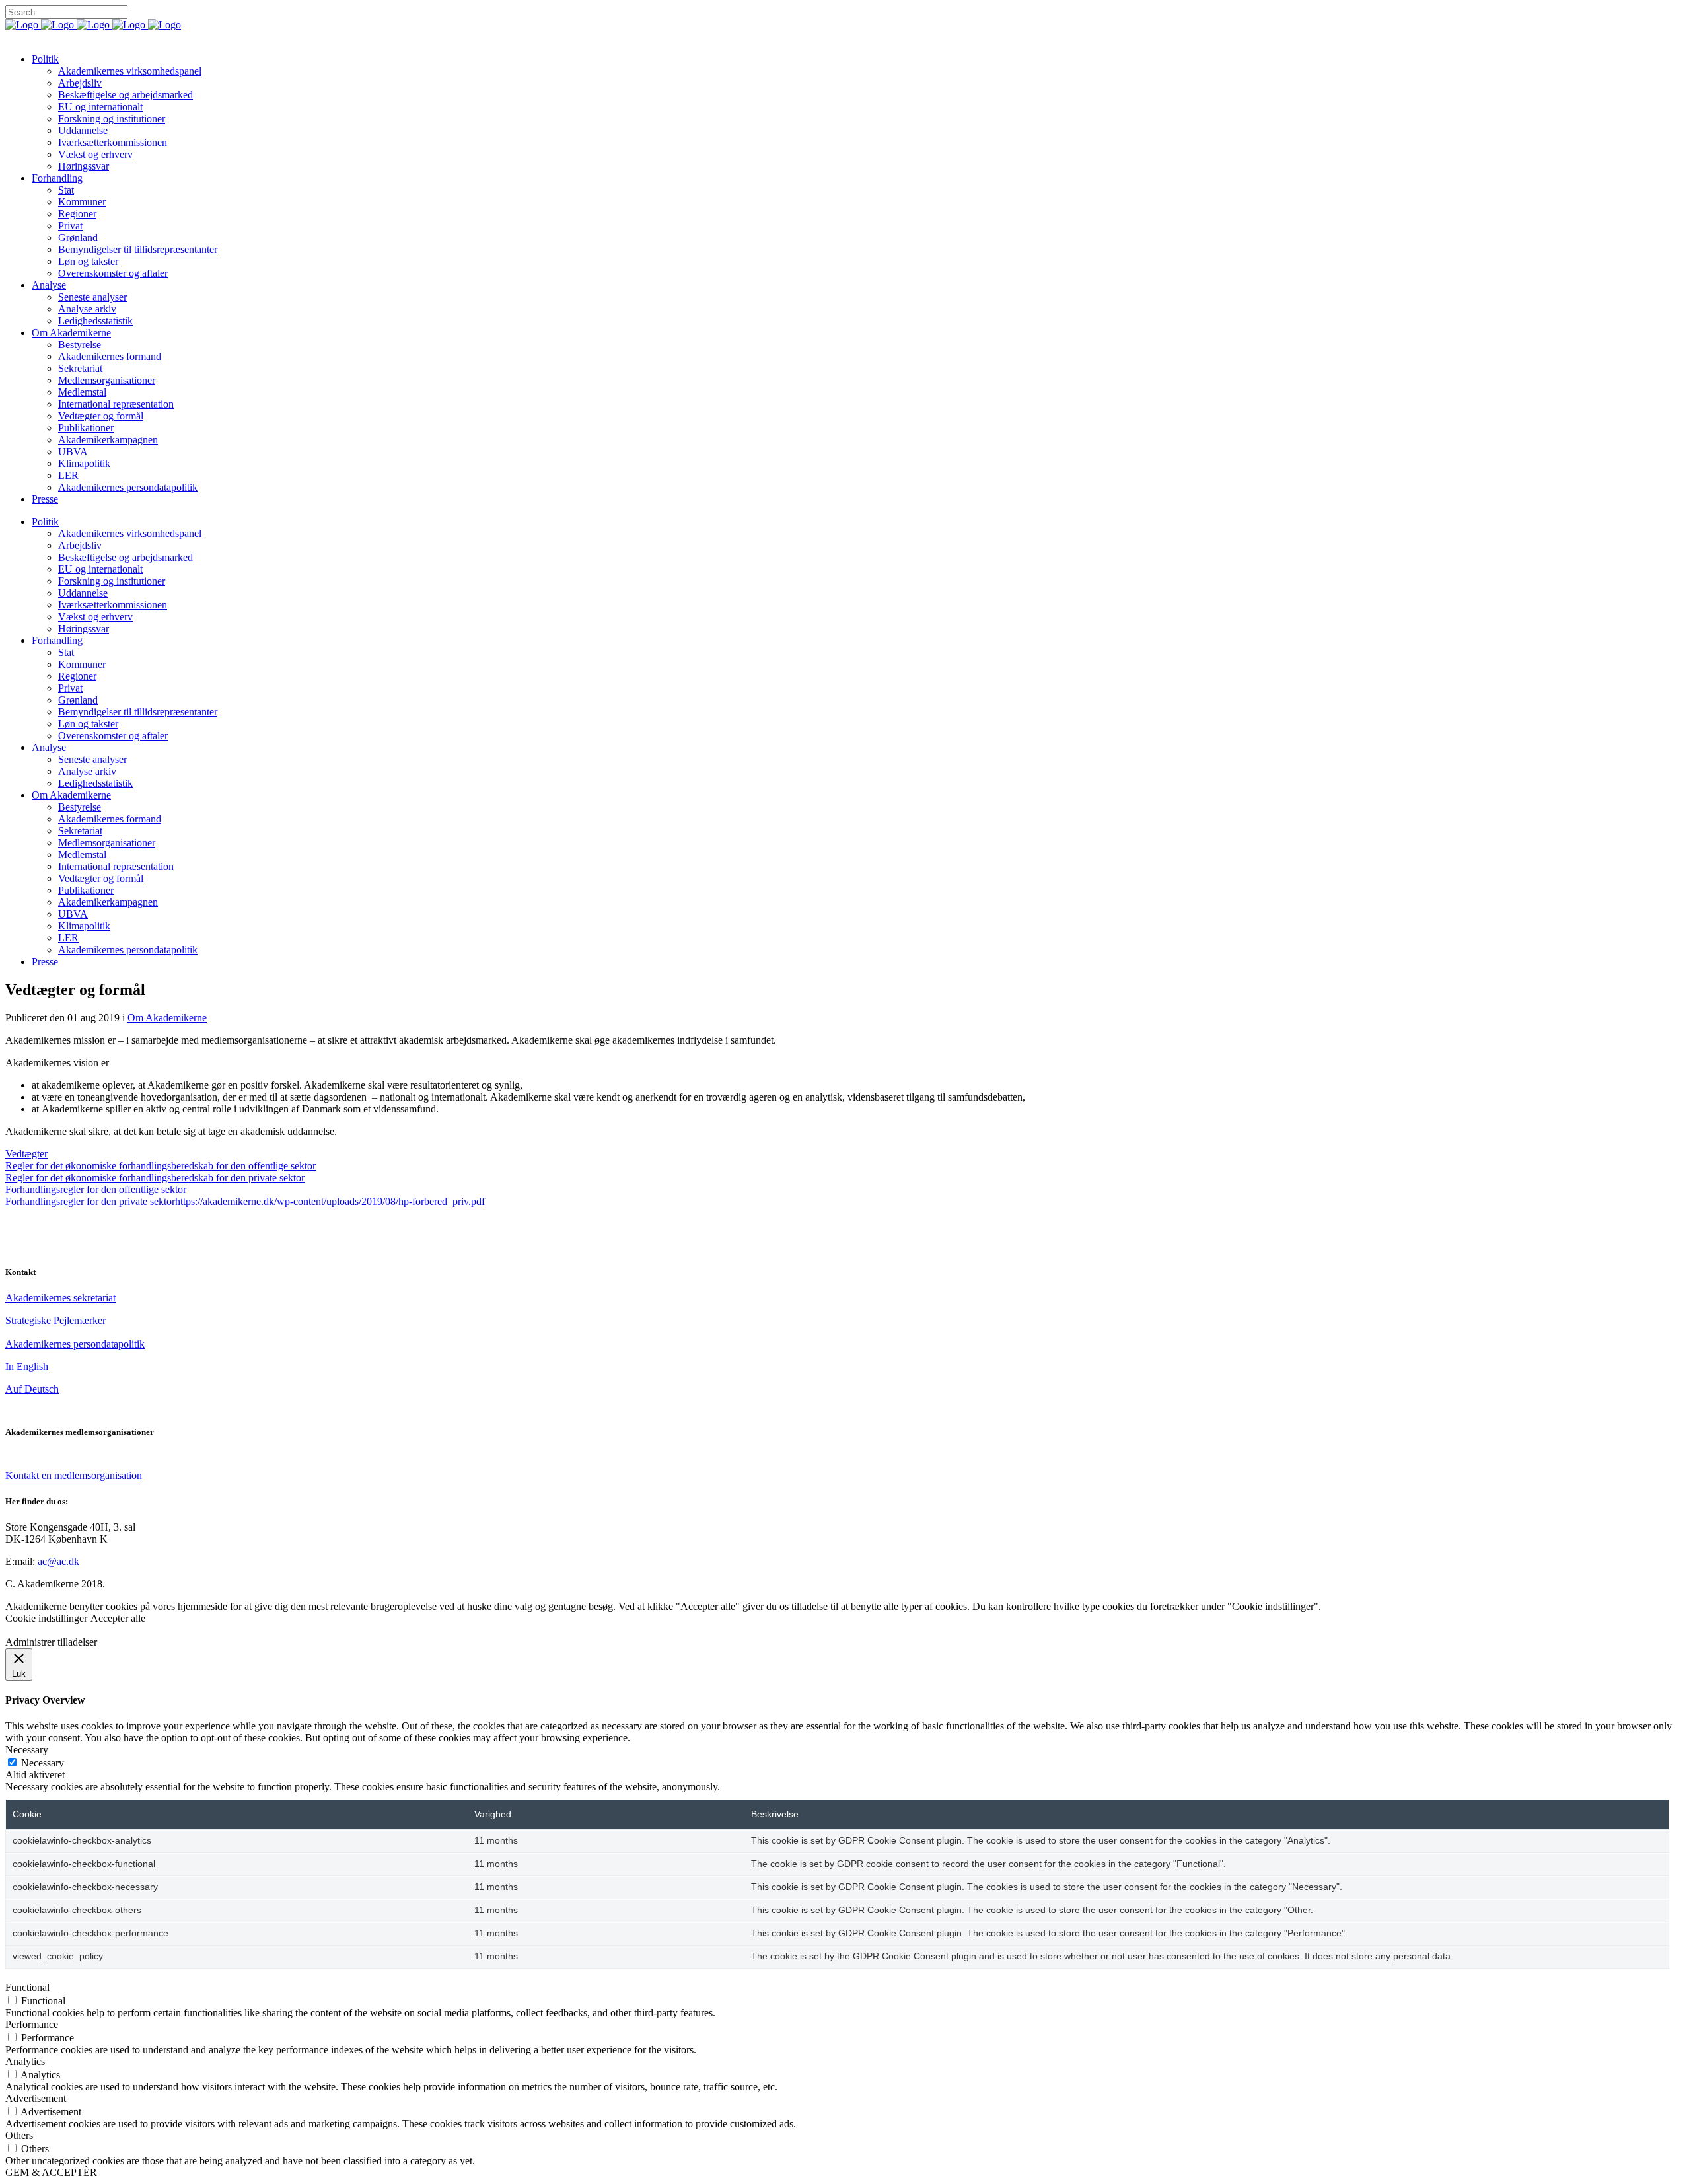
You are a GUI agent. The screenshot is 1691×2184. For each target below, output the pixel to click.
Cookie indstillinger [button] (46, 1618)
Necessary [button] (27, 1750)
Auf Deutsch (32, 1389)
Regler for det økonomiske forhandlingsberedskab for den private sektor (155, 1178)
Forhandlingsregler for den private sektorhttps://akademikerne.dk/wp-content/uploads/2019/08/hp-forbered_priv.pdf (245, 1201)
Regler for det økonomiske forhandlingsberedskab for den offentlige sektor (161, 1166)
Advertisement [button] (36, 2098)
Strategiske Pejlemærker (55, 1320)
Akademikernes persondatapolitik (75, 1344)
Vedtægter (26, 1154)
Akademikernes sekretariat (60, 1298)
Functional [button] (27, 1987)
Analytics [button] (25, 2061)
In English (27, 1366)
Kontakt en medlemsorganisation (74, 1475)
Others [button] (19, 2135)
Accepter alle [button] (118, 1618)
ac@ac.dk (58, 1561)
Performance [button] (32, 2024)
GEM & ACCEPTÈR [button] (51, 2172)
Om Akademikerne (167, 1018)
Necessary (43, 1763)
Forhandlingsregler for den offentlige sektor (96, 1189)
